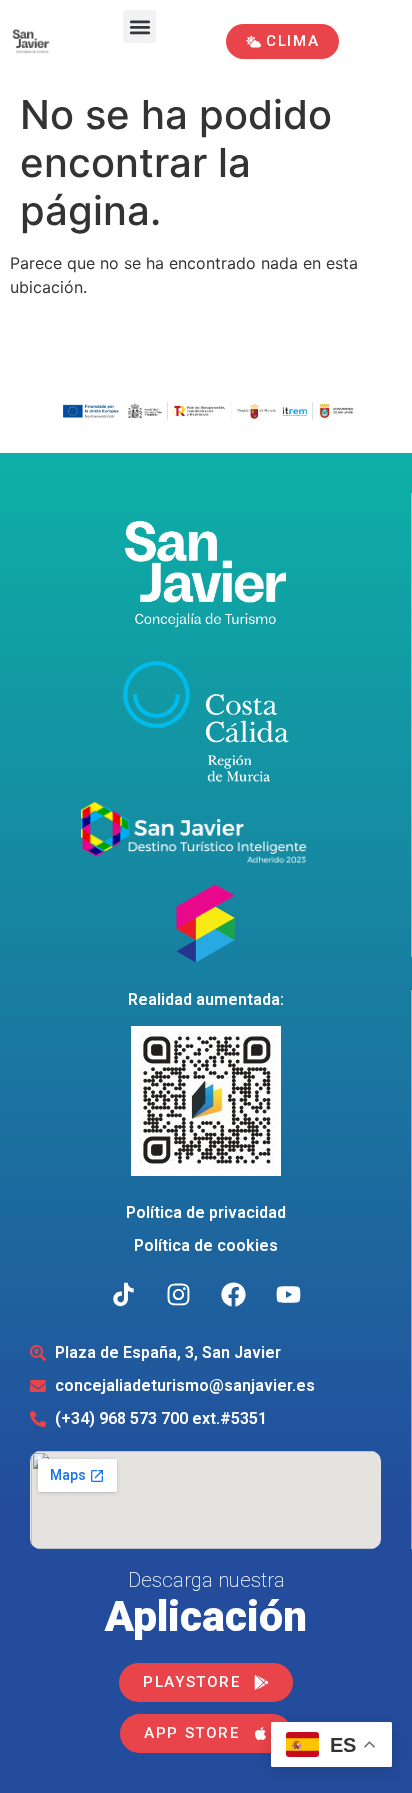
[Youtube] (288, 1295)
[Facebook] (233, 1295)
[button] (139, 26)
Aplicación (206, 1616)
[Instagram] (178, 1295)
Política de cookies (206, 1245)
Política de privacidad (206, 1212)
